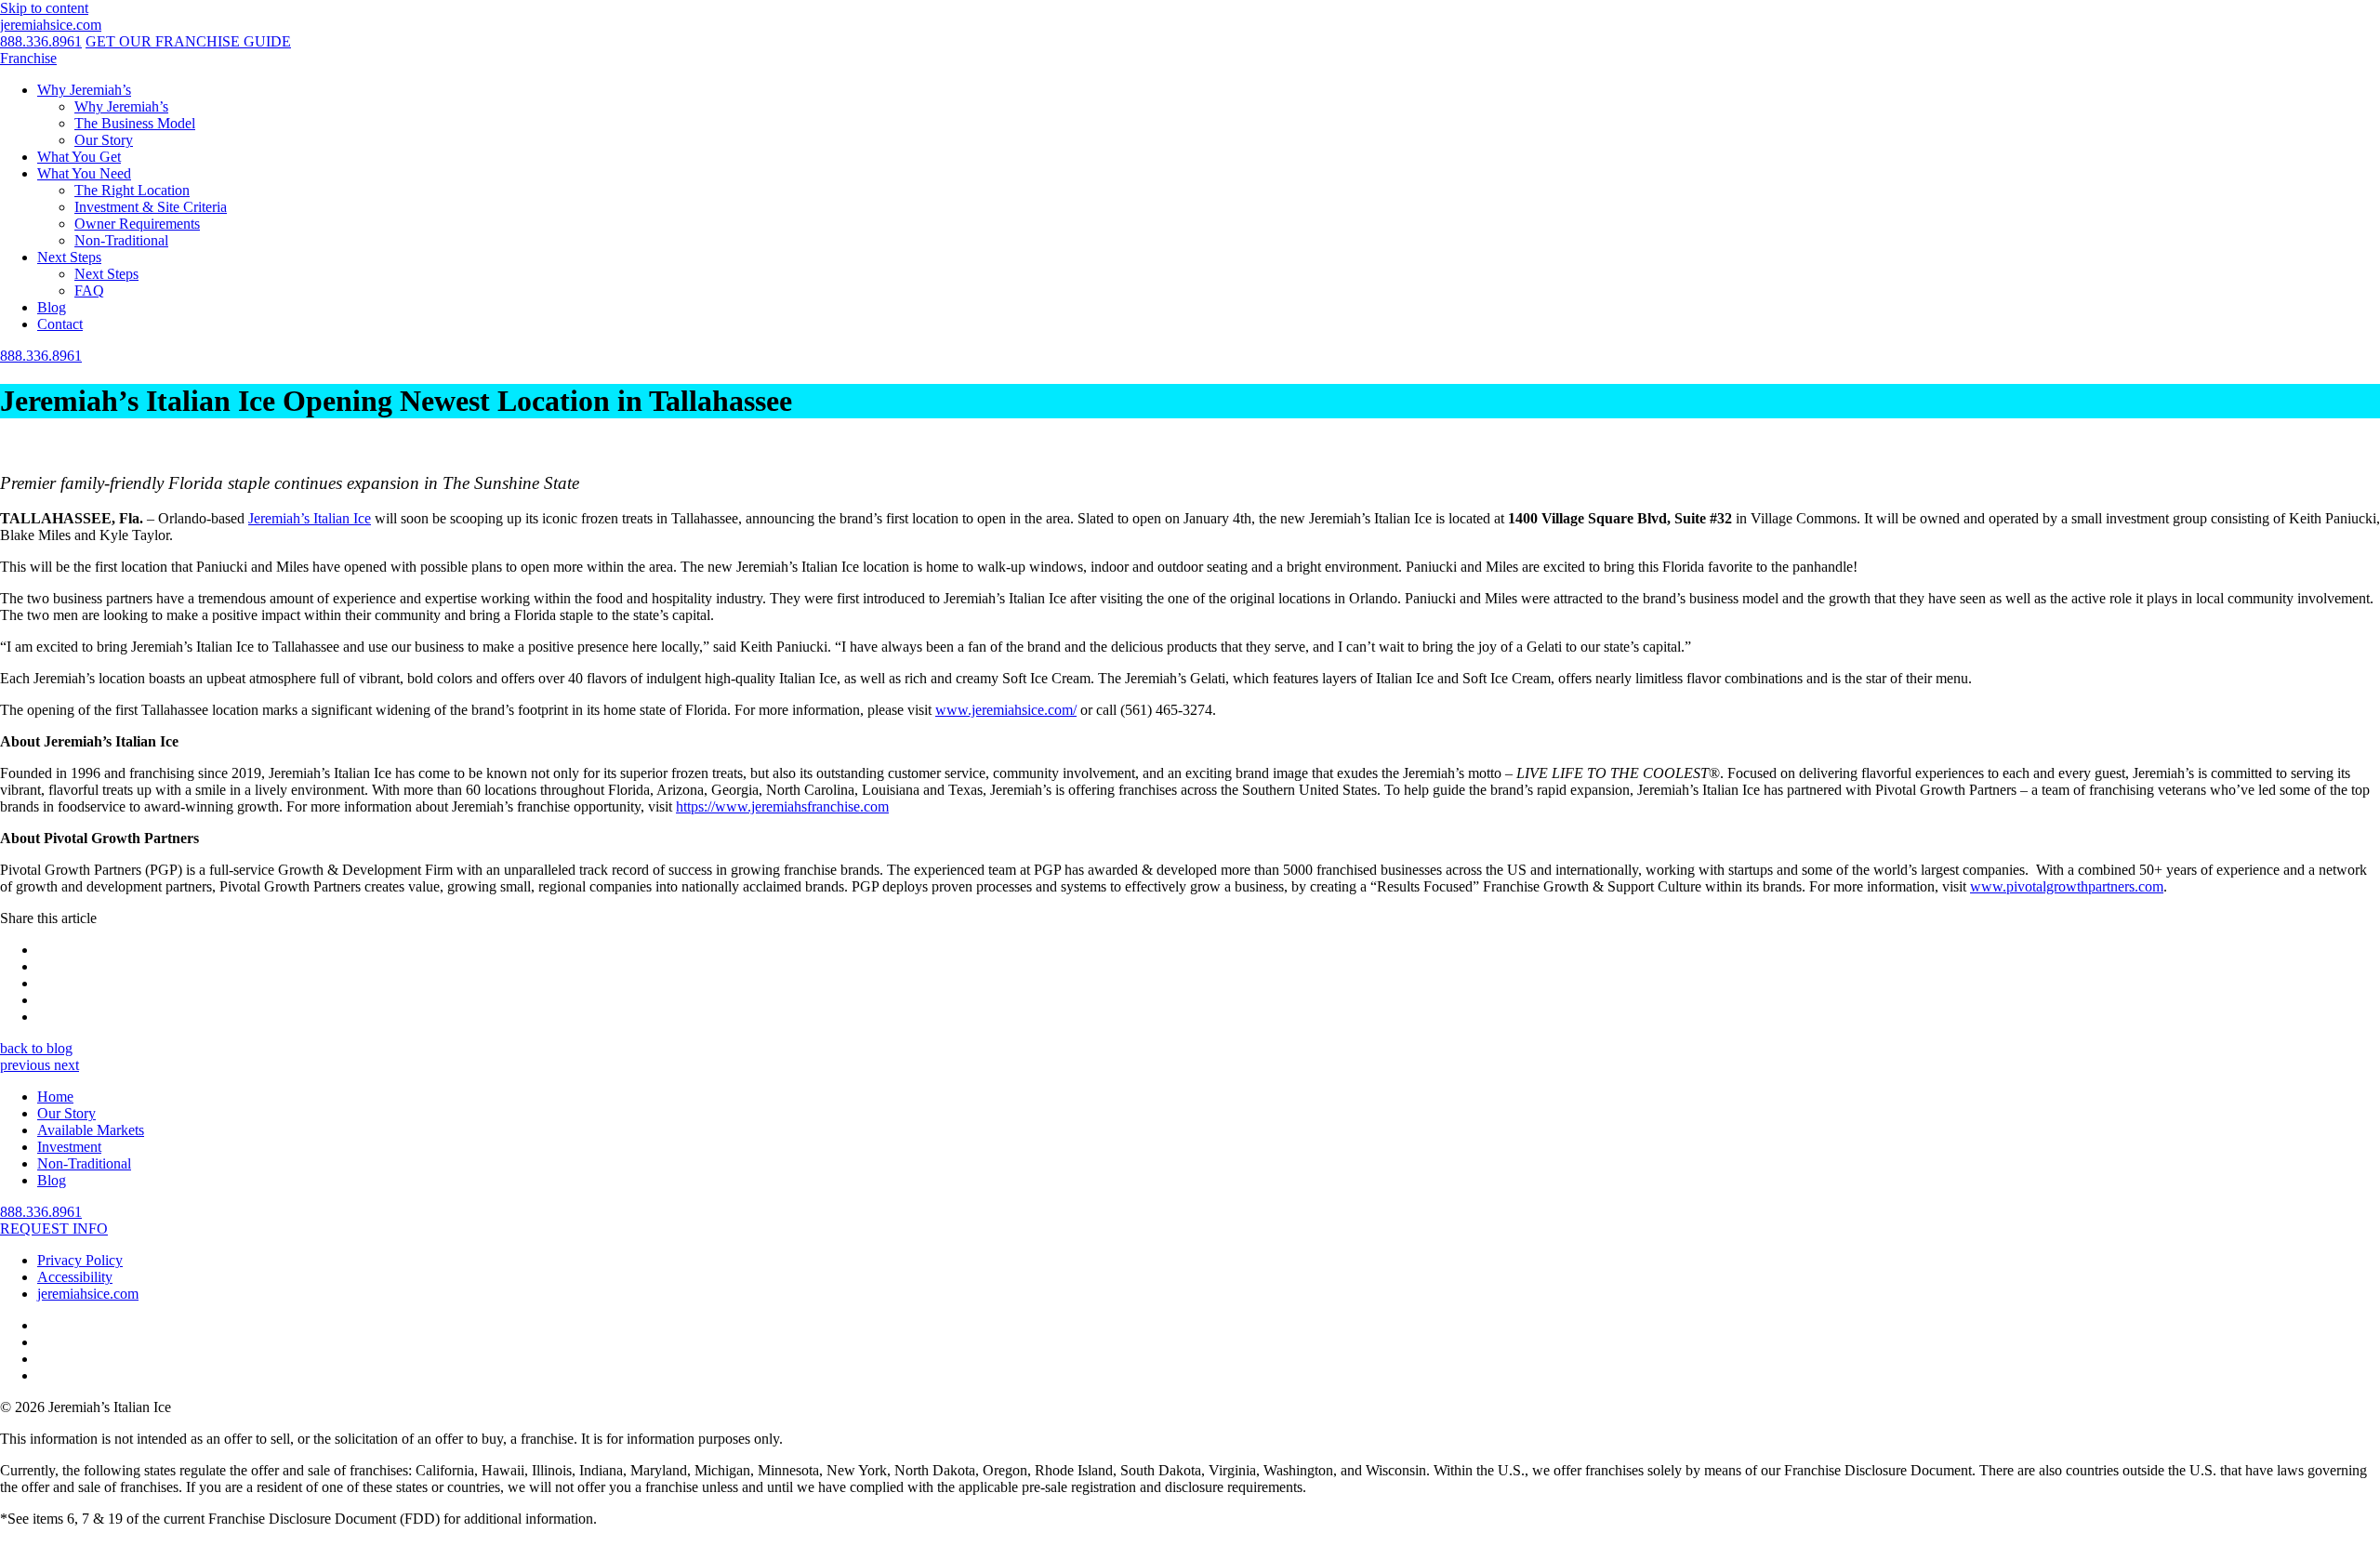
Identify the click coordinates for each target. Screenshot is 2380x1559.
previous (27, 1065)
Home (55, 1097)
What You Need (84, 173)
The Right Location (132, 190)
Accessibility (75, 1277)
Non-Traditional (121, 240)
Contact (60, 324)
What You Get (79, 157)
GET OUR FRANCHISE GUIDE (188, 41)
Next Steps (69, 257)
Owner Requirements (137, 224)
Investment (69, 1147)
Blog (52, 307)
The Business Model (135, 123)
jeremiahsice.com (51, 25)
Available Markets (91, 1130)
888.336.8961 (41, 41)
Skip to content (44, 8)
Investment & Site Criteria (151, 207)
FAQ (89, 291)
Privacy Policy (80, 1260)
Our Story (104, 140)
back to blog (36, 1048)
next (66, 1065)
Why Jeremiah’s (84, 90)
